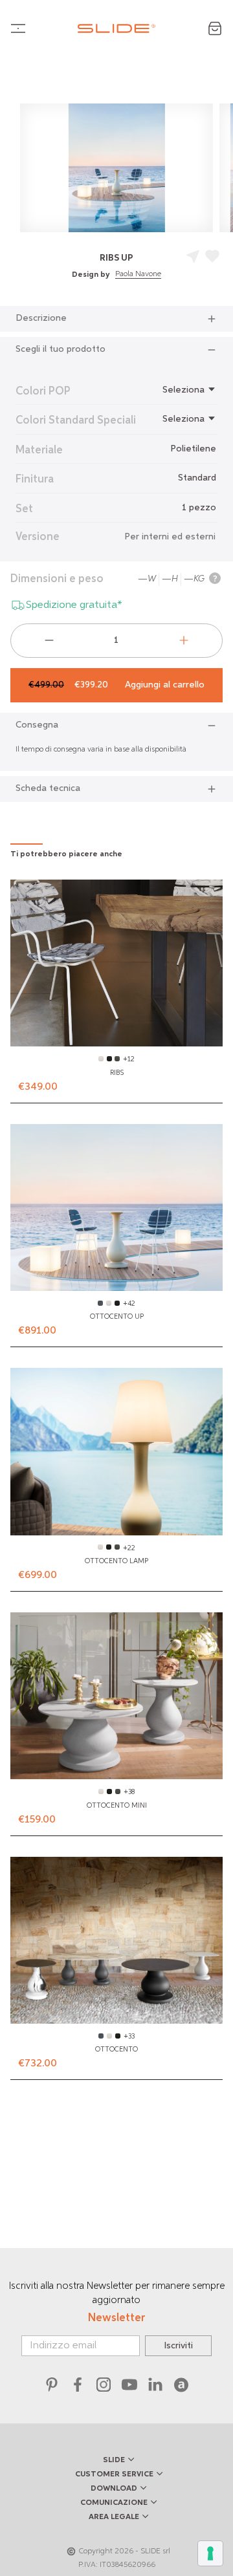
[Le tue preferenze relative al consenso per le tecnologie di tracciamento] (210, 2553)
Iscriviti (178, 2346)
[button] (116, 319)
